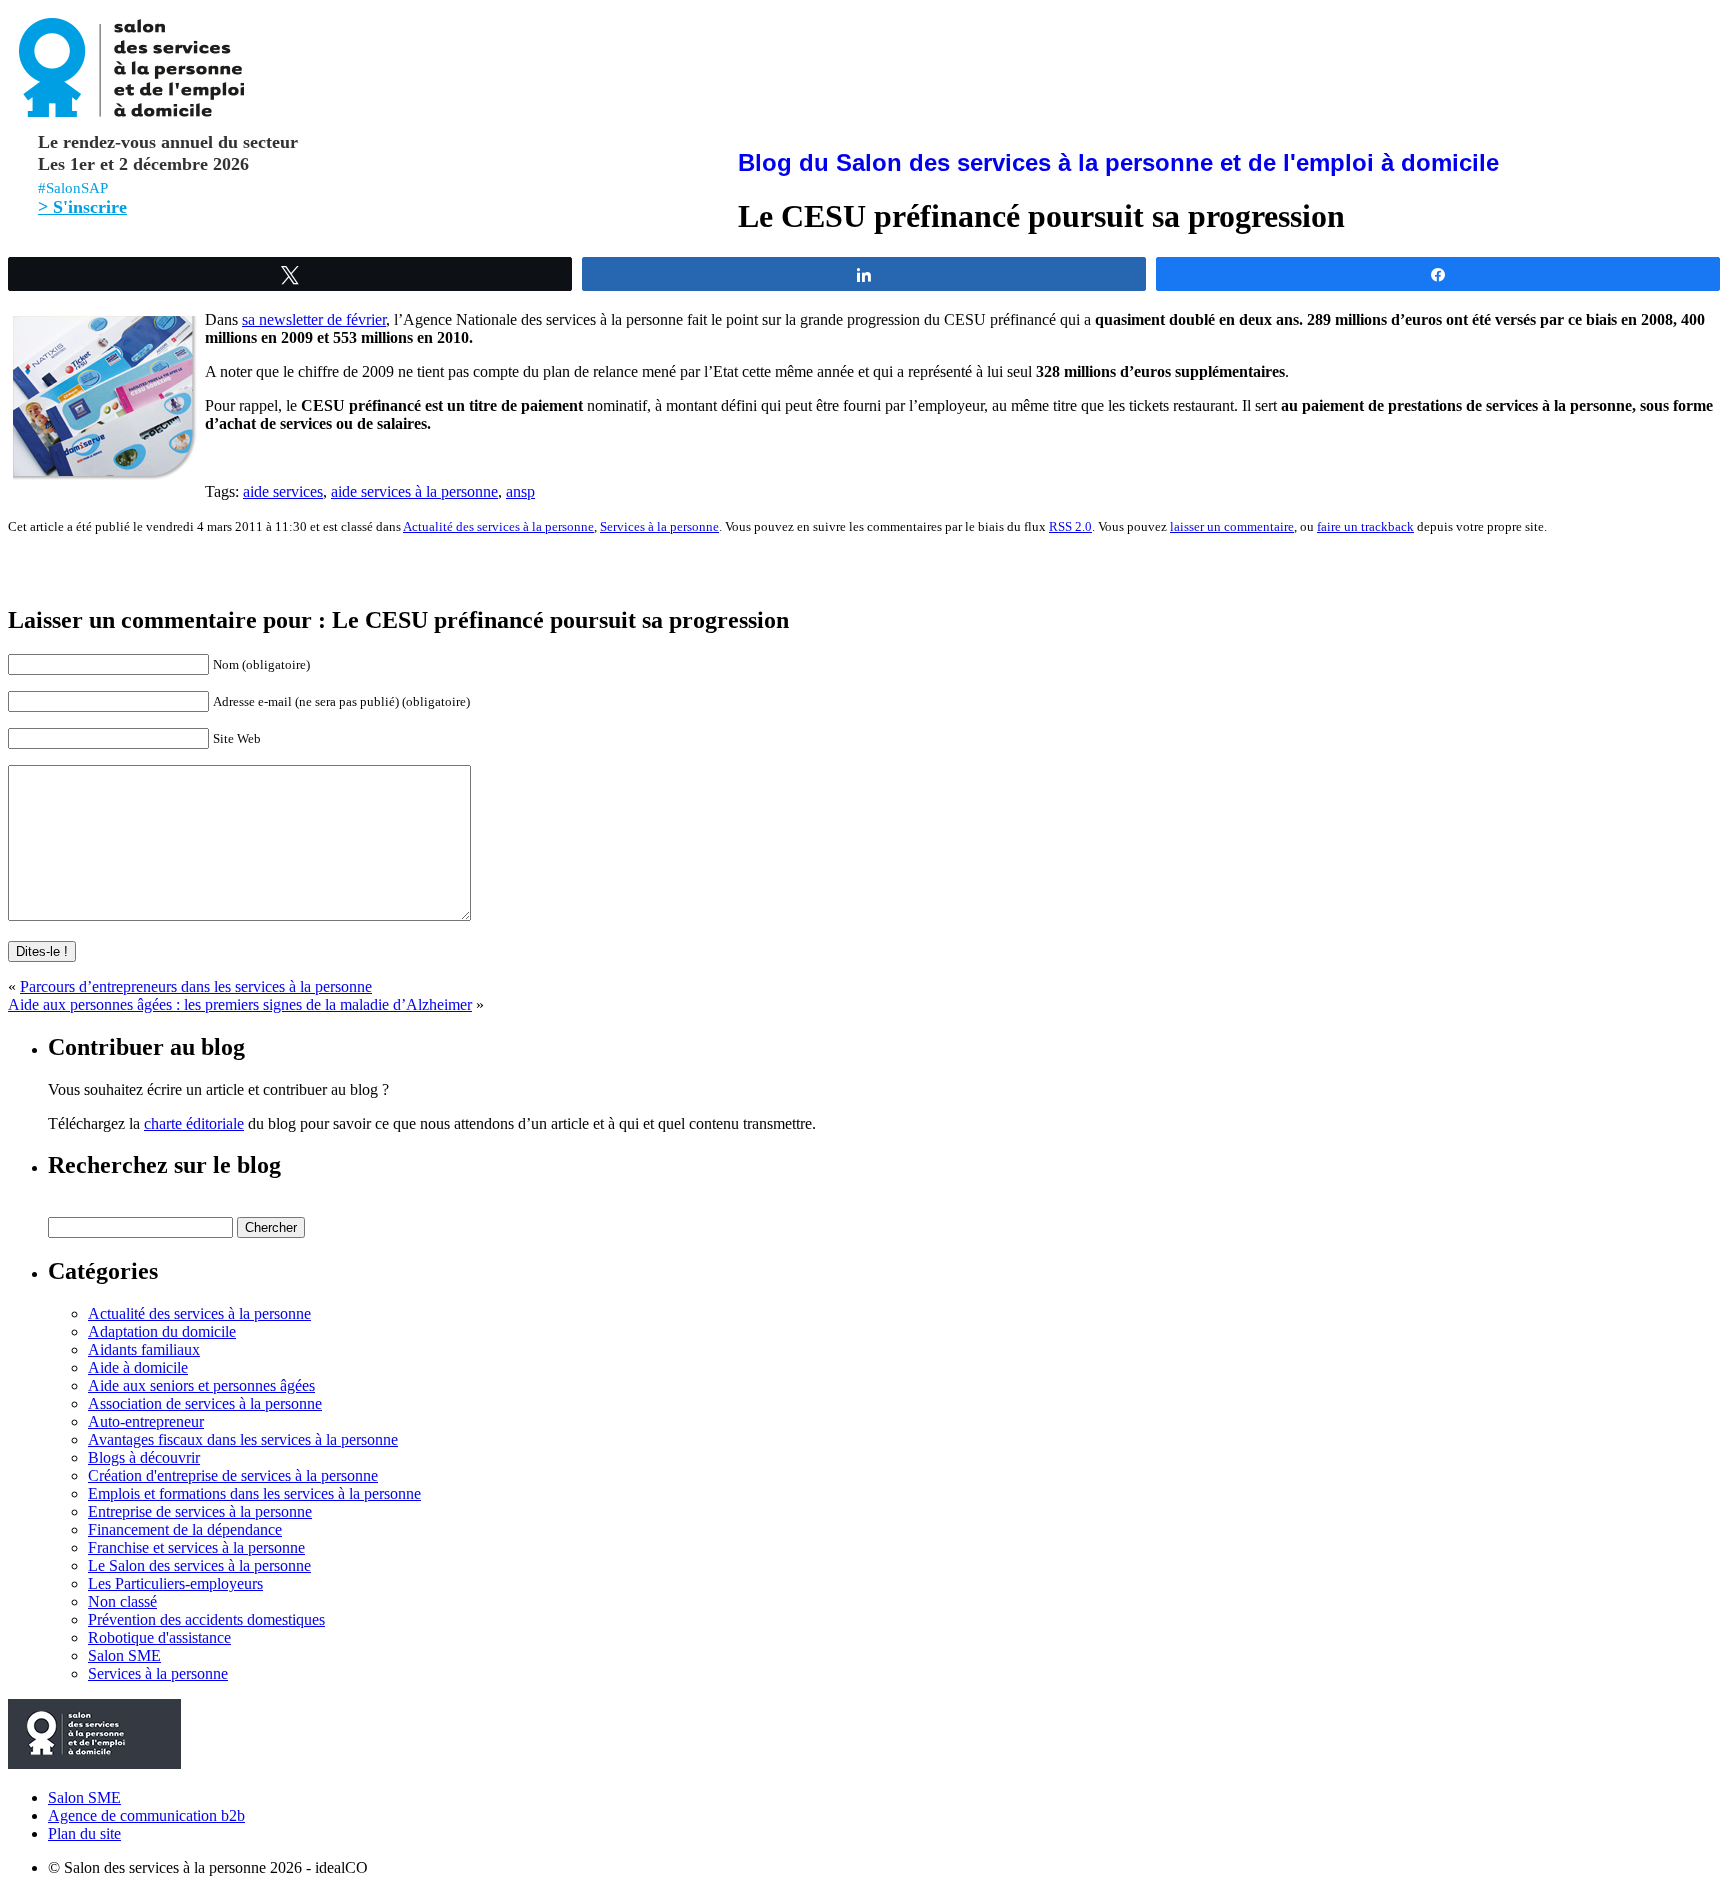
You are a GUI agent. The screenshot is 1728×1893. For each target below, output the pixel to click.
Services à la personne (659, 526)
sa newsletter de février (314, 319)
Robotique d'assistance (159, 1637)
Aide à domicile (138, 1367)
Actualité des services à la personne (498, 526)
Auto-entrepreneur (146, 1421)
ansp (520, 491)
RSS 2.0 (1070, 526)
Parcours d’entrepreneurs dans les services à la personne (196, 986)
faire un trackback (1365, 526)
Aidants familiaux (144, 1349)
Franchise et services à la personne (196, 1547)
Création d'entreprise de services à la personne (233, 1475)
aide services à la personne (414, 491)
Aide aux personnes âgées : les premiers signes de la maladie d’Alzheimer (240, 1004)
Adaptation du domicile (162, 1331)
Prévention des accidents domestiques (206, 1619)
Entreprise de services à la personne (200, 1511)
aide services (283, 491)
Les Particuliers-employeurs (175, 1583)
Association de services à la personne (205, 1403)
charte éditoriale (194, 1123)
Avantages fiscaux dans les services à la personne (243, 1439)
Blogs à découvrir (144, 1457)
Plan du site (84, 1833)
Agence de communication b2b (146, 1815)
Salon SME (124, 1655)
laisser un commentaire (1232, 526)
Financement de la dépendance (185, 1529)
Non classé (122, 1601)
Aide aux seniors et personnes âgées (201, 1385)
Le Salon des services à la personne (199, 1565)
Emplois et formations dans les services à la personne (254, 1493)
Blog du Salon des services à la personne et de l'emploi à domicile (1118, 162)
